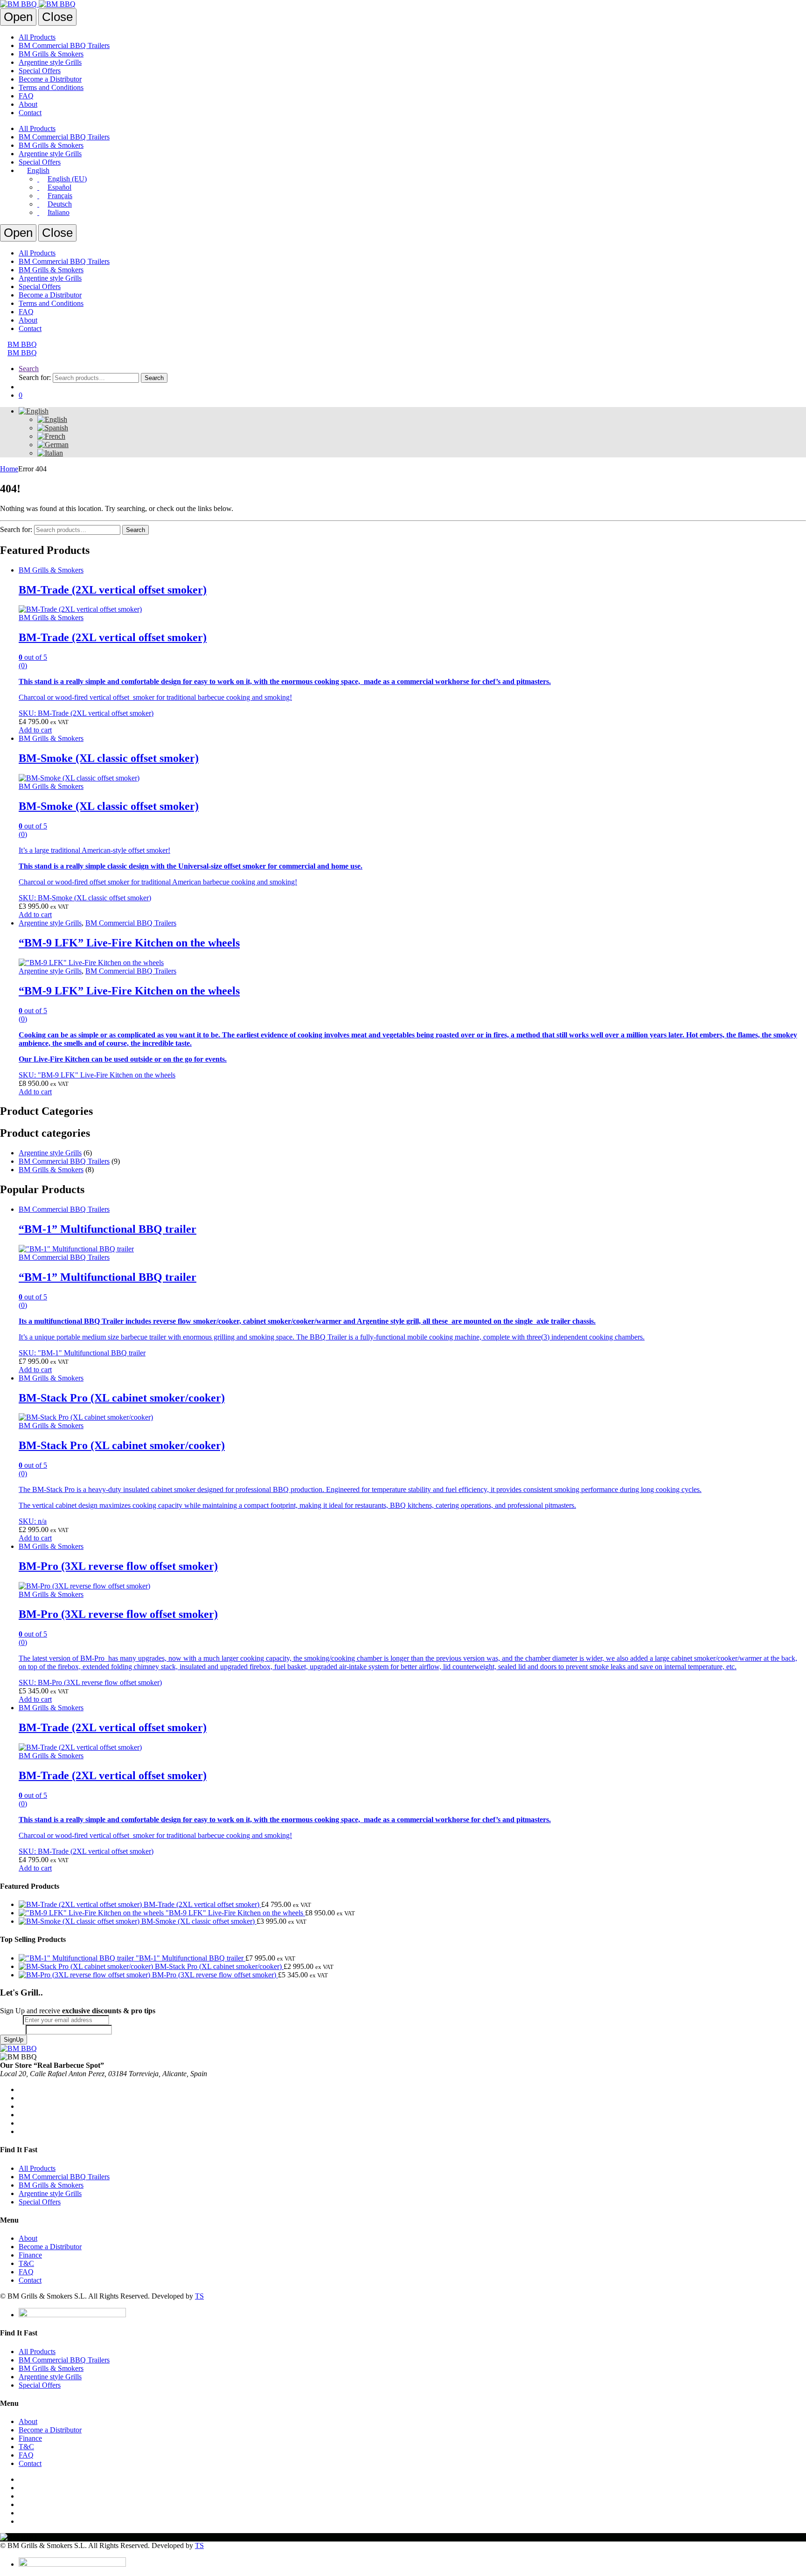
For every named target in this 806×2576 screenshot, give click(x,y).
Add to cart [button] (35, 730)
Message (13, 2029)
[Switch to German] (53, 445)
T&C (26, 2263)
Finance (30, 2255)
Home (9, 469)
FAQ (26, 96)
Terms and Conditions (51, 87)
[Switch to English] (52, 419)
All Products (37, 37)
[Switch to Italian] (50, 453)
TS (199, 2296)
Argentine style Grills (50, 62)
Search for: (35, 377)
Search (29, 369)
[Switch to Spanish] (53, 428)
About (28, 104)
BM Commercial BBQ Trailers (64, 45)
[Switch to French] (51, 436)
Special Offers (40, 71)
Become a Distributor (50, 79)
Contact (30, 113)
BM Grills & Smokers (51, 54)
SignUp (14, 2040)
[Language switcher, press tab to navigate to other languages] (34, 411)
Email (11, 2020)
